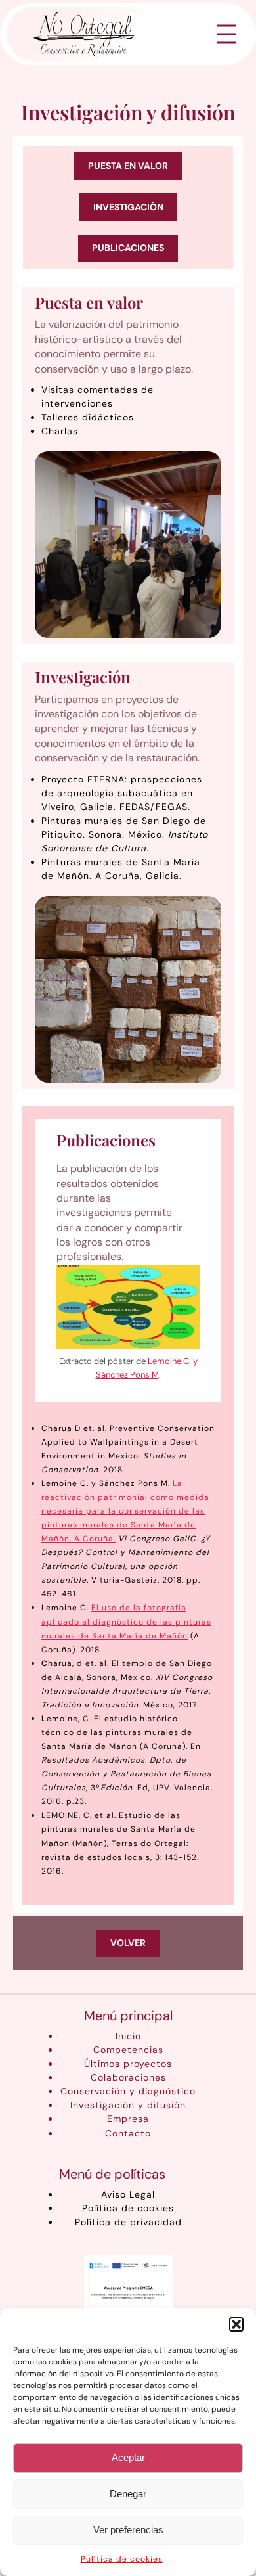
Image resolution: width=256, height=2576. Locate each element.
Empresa (128, 2119)
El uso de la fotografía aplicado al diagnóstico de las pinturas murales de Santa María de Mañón (126, 1621)
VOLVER (128, 1943)
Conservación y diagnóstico (128, 2091)
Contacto (128, 2133)
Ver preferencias (128, 2530)
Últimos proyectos (128, 2064)
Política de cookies (122, 2559)
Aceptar (128, 2457)
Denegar (128, 2494)
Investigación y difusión (128, 2105)
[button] (236, 2324)
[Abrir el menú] (226, 34)
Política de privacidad (128, 2222)
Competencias (128, 2050)
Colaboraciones (128, 2077)
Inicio (128, 2036)
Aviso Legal (128, 2194)
